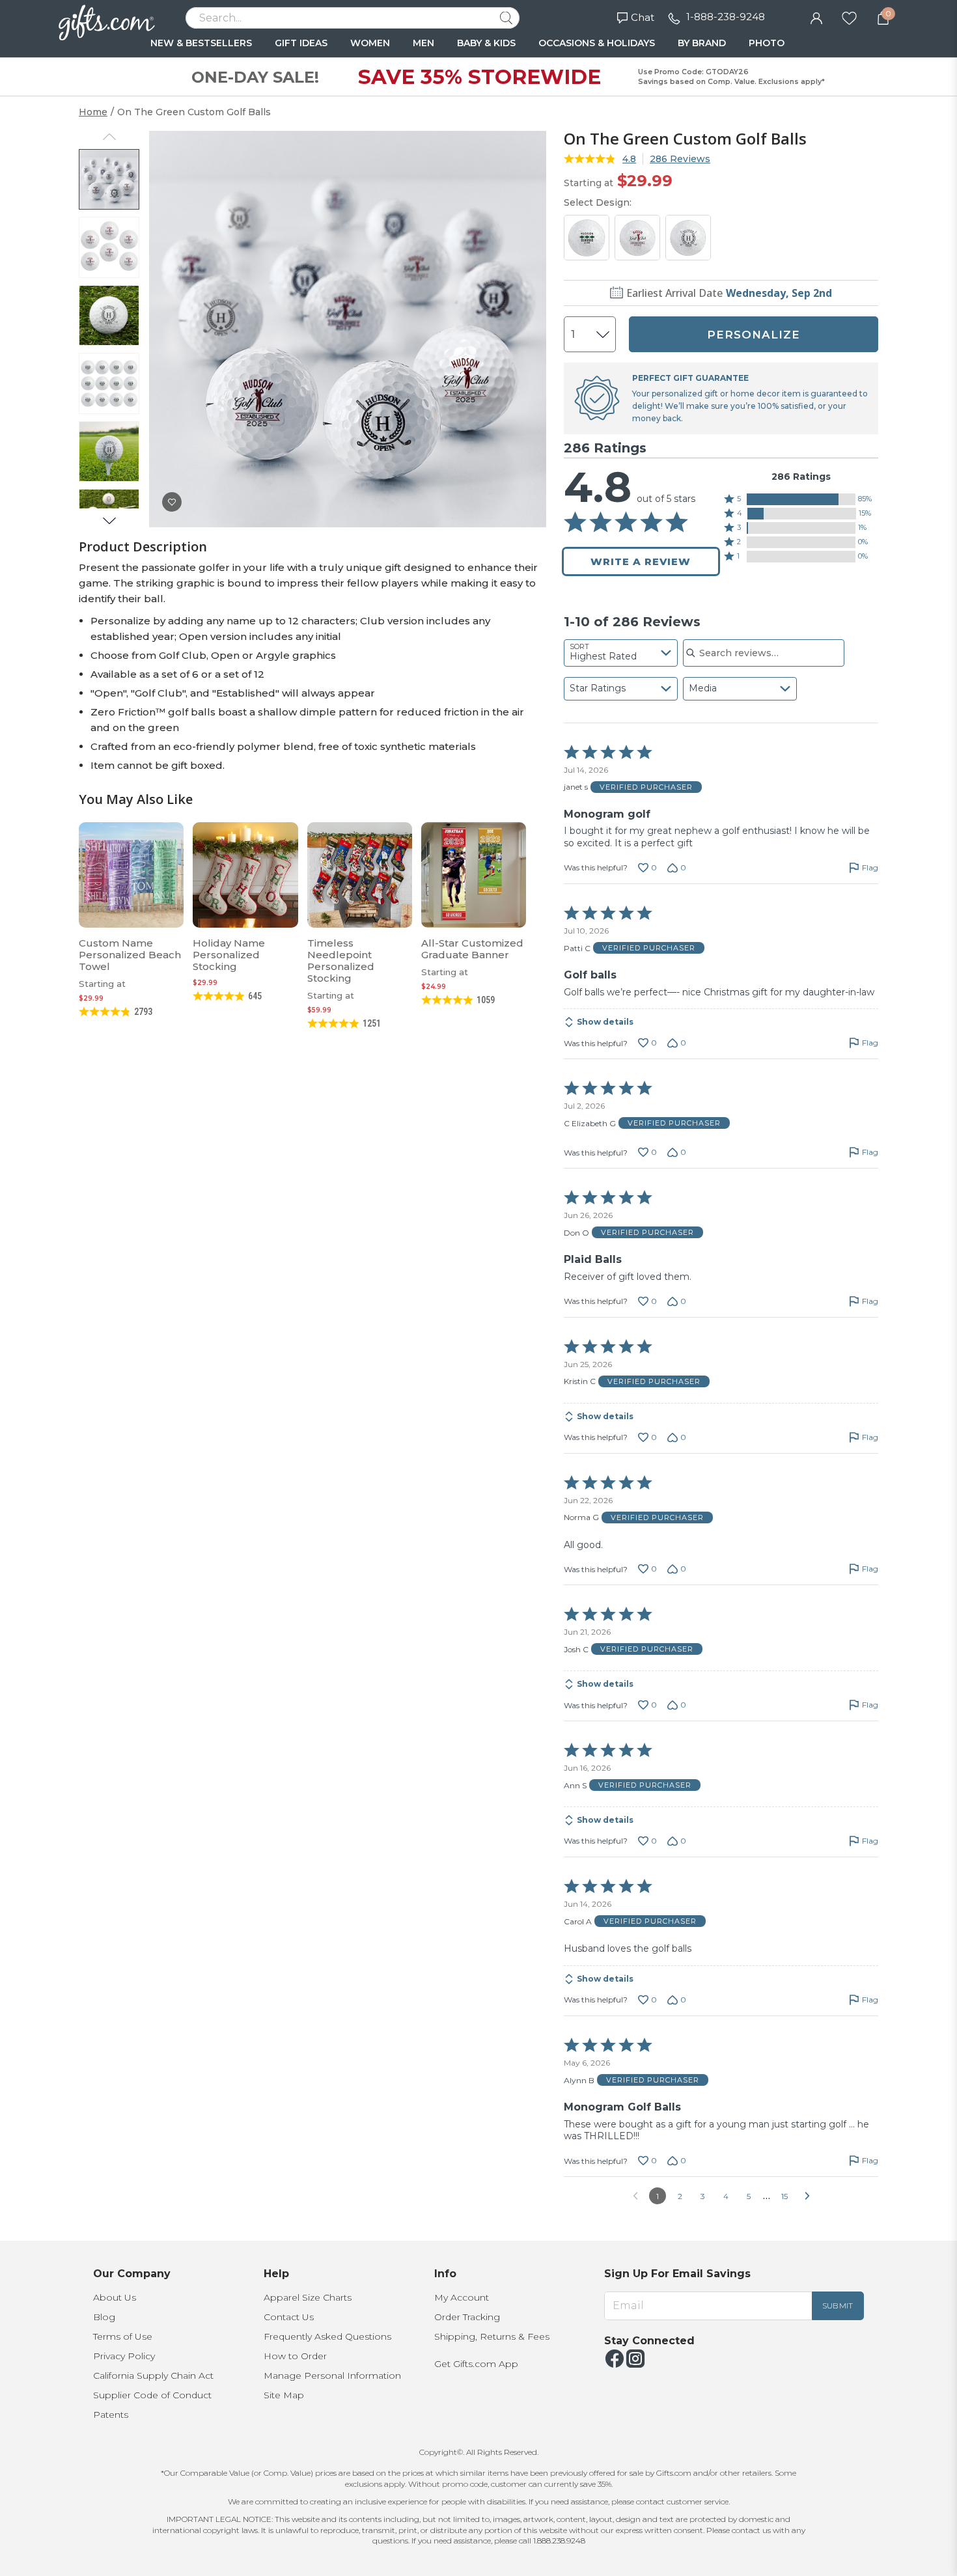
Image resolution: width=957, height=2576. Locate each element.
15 (784, 2196)
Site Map (284, 2395)
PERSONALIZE (754, 335)
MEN (423, 43)
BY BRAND (702, 43)
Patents (111, 2415)
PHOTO (767, 43)
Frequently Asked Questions (327, 2336)
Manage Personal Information (332, 2375)
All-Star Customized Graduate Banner (472, 949)
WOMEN (370, 43)
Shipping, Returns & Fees (492, 2336)
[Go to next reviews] (807, 2196)
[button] (801, 499)
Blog (104, 2317)
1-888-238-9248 (726, 17)
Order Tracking (467, 2317)
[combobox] (621, 653)
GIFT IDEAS (301, 43)
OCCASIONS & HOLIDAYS (597, 43)
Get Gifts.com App (476, 2364)
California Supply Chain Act (153, 2375)
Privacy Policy (124, 2356)
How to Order (295, 2356)
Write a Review (641, 561)
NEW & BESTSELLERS (201, 43)
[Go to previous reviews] (635, 2196)
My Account (462, 2297)
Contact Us (289, 2317)
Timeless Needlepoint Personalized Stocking (341, 961)
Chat (643, 17)
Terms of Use (123, 2336)
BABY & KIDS (486, 43)
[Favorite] (849, 17)
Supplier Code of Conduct (152, 2395)
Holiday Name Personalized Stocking (229, 955)
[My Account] (816, 17)
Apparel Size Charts (308, 2297)
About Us (115, 2297)
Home (93, 112)
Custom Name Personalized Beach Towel (130, 955)
